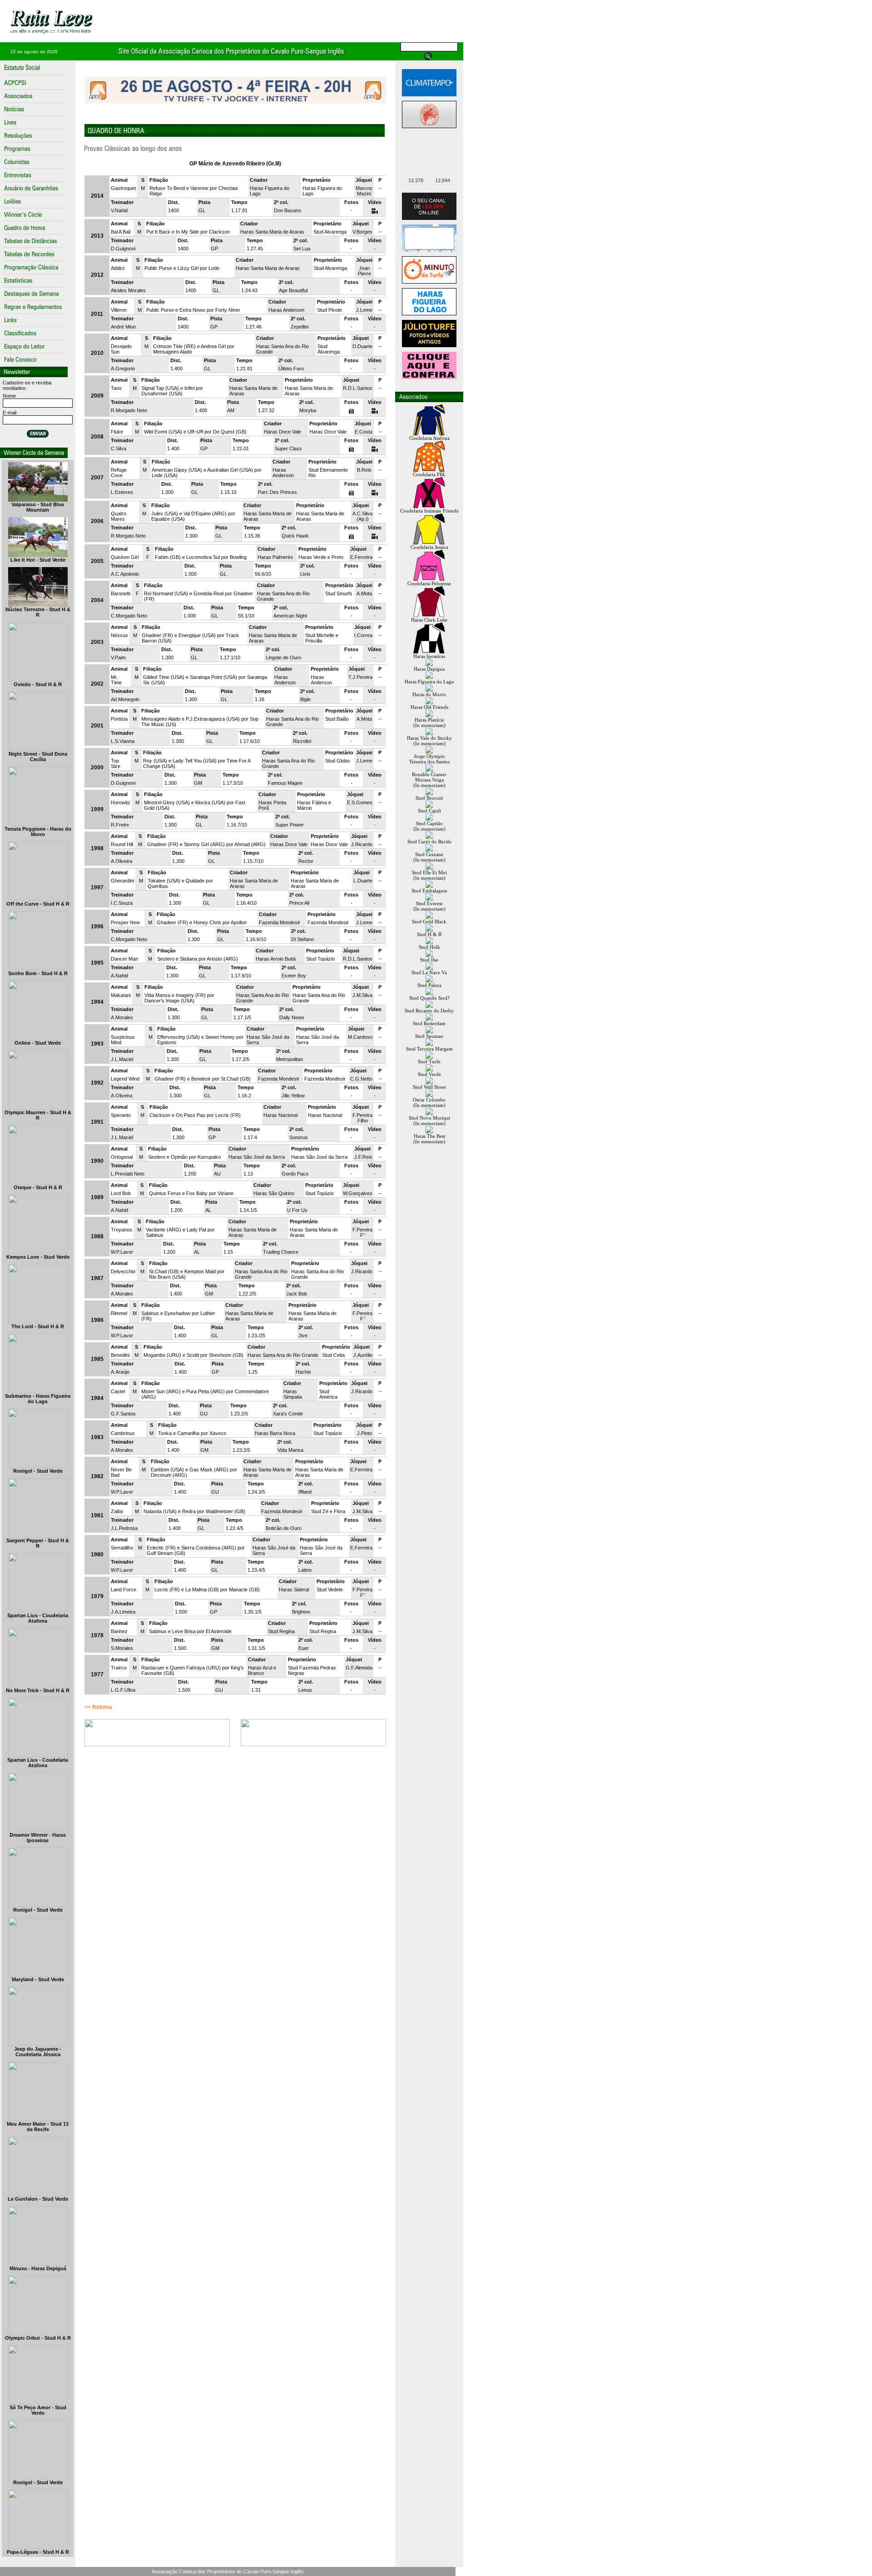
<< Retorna (98, 1707)
